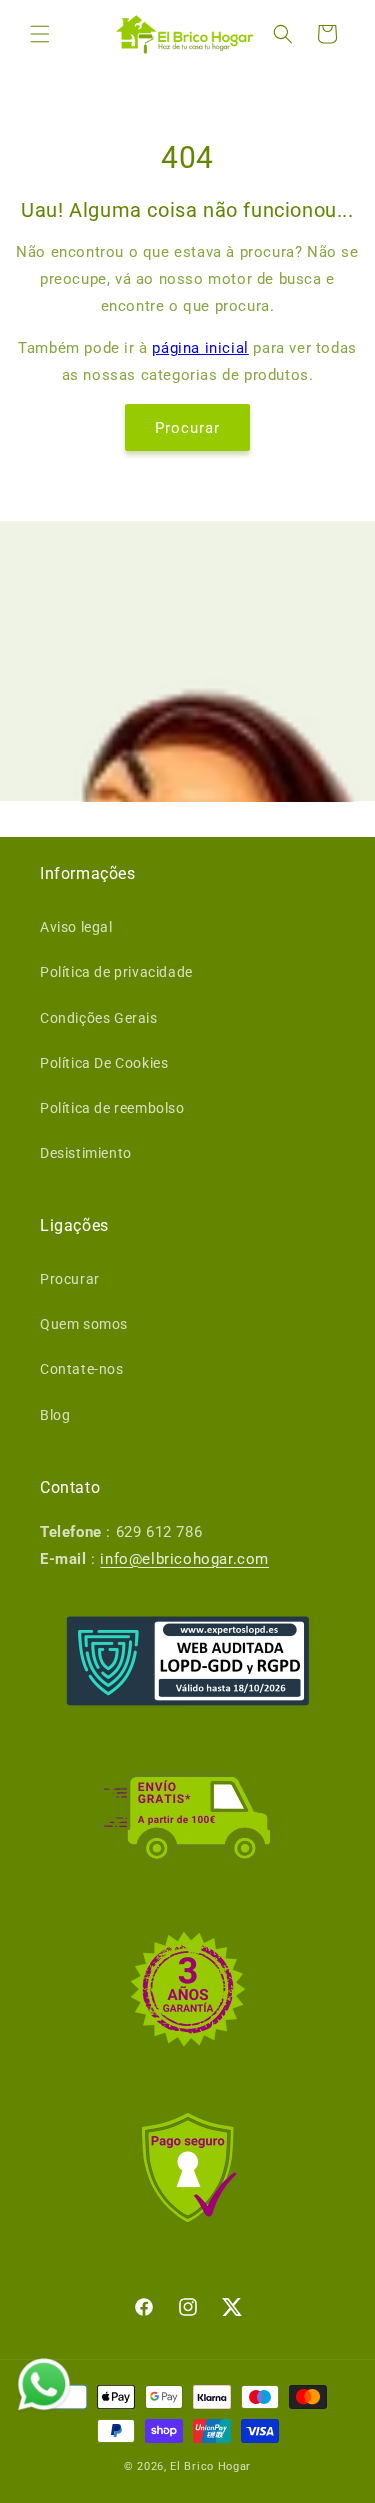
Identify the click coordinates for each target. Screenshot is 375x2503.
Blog (55, 1415)
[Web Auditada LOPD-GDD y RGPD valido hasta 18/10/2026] (188, 1661)
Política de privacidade (116, 972)
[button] (40, 34)
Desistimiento (86, 1153)
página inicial (200, 348)
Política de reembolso (112, 1108)
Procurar (187, 428)
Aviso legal (76, 927)
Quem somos (84, 1324)
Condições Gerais (99, 1018)
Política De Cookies (104, 1063)
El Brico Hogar (210, 2466)
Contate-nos (82, 1369)
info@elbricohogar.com (184, 1559)
